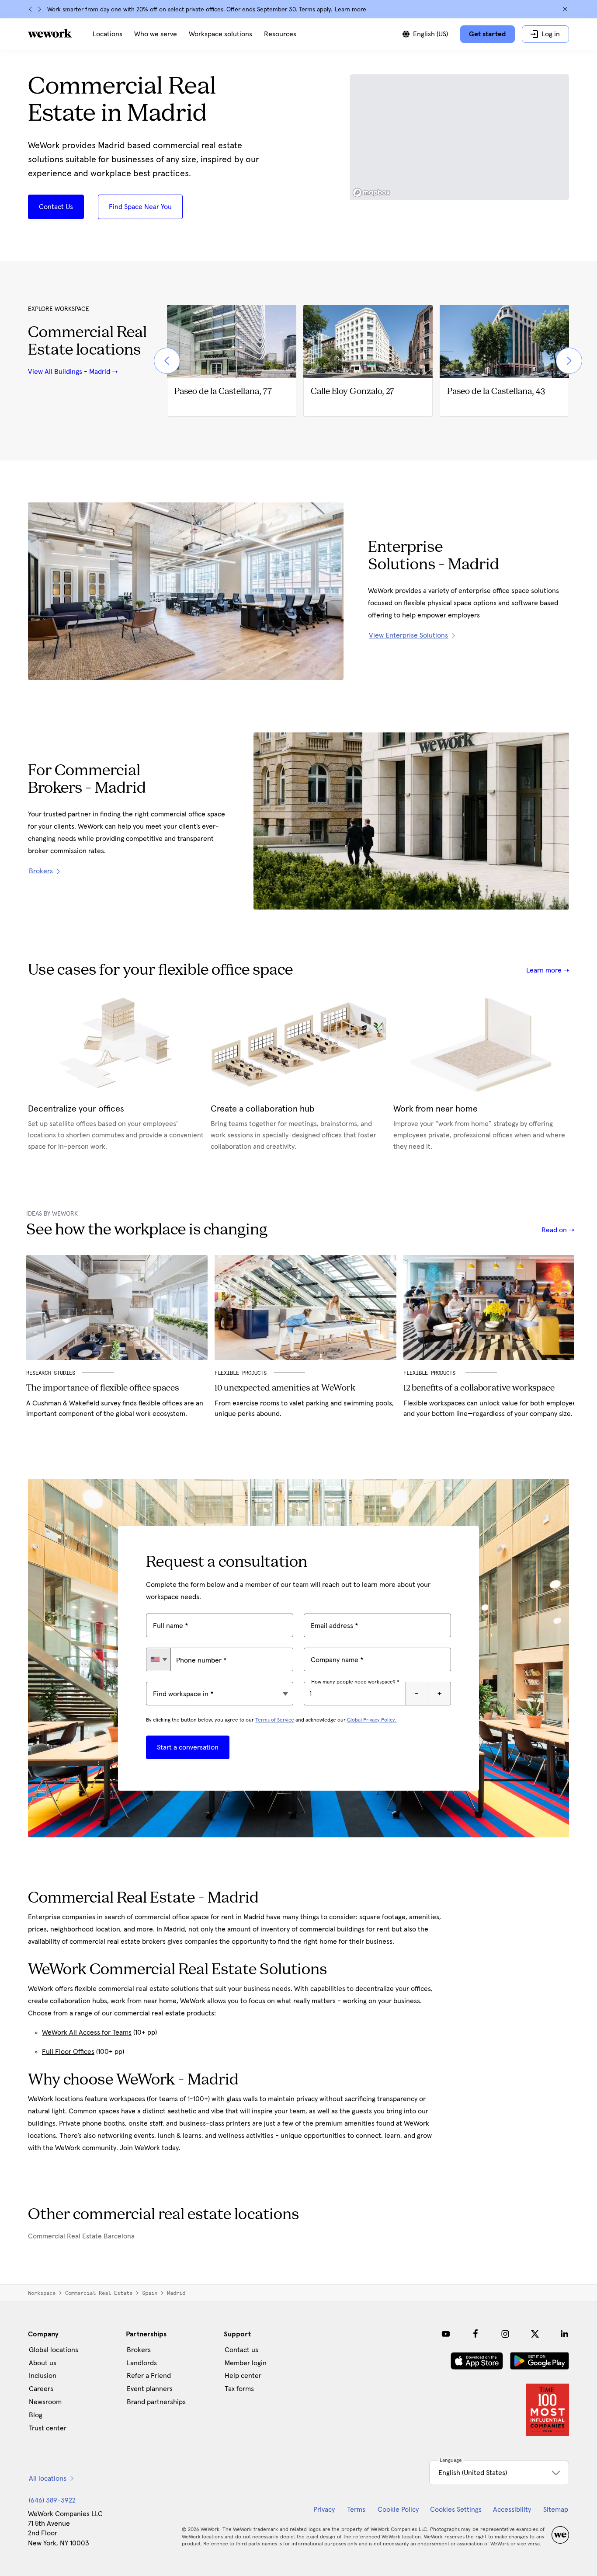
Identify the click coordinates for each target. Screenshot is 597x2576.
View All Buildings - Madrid (69, 372)
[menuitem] (108, 34)
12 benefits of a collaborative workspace (479, 1388)
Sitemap (556, 2510)
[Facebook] (476, 2334)
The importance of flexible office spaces (102, 1388)
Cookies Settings (456, 2510)
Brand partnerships (156, 2402)
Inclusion (43, 2376)
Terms (356, 2510)
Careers (41, 2389)
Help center (243, 2376)
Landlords (142, 2363)
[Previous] (31, 9)
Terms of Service (275, 1720)
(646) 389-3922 (52, 2500)
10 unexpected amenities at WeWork (285, 1388)
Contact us (241, 2350)
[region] (460, 137)
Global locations (54, 2350)
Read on (555, 1230)
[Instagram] (505, 2334)
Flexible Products (241, 1373)
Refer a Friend (149, 2376)
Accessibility (512, 2510)
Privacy (324, 2510)
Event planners (150, 2389)
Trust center (48, 2428)
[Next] (39, 9)
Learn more (351, 10)
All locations (48, 2478)
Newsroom (45, 2402)
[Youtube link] (446, 2334)
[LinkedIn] (565, 2334)
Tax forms (239, 2389)
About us (43, 2363)
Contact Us (56, 207)
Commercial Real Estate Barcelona (81, 2236)
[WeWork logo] (50, 33)
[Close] (565, 9)
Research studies (51, 1373)
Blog (36, 2415)
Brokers (139, 2350)
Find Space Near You (140, 207)
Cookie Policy (398, 2510)
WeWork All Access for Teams (87, 2032)
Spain (150, 2293)
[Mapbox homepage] (371, 193)
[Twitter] (535, 2334)
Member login (246, 2363)
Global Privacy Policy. (372, 1720)
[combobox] (158, 1659)
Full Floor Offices (68, 2052)
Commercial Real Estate (99, 2293)
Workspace (42, 2293)
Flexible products (431, 1373)
